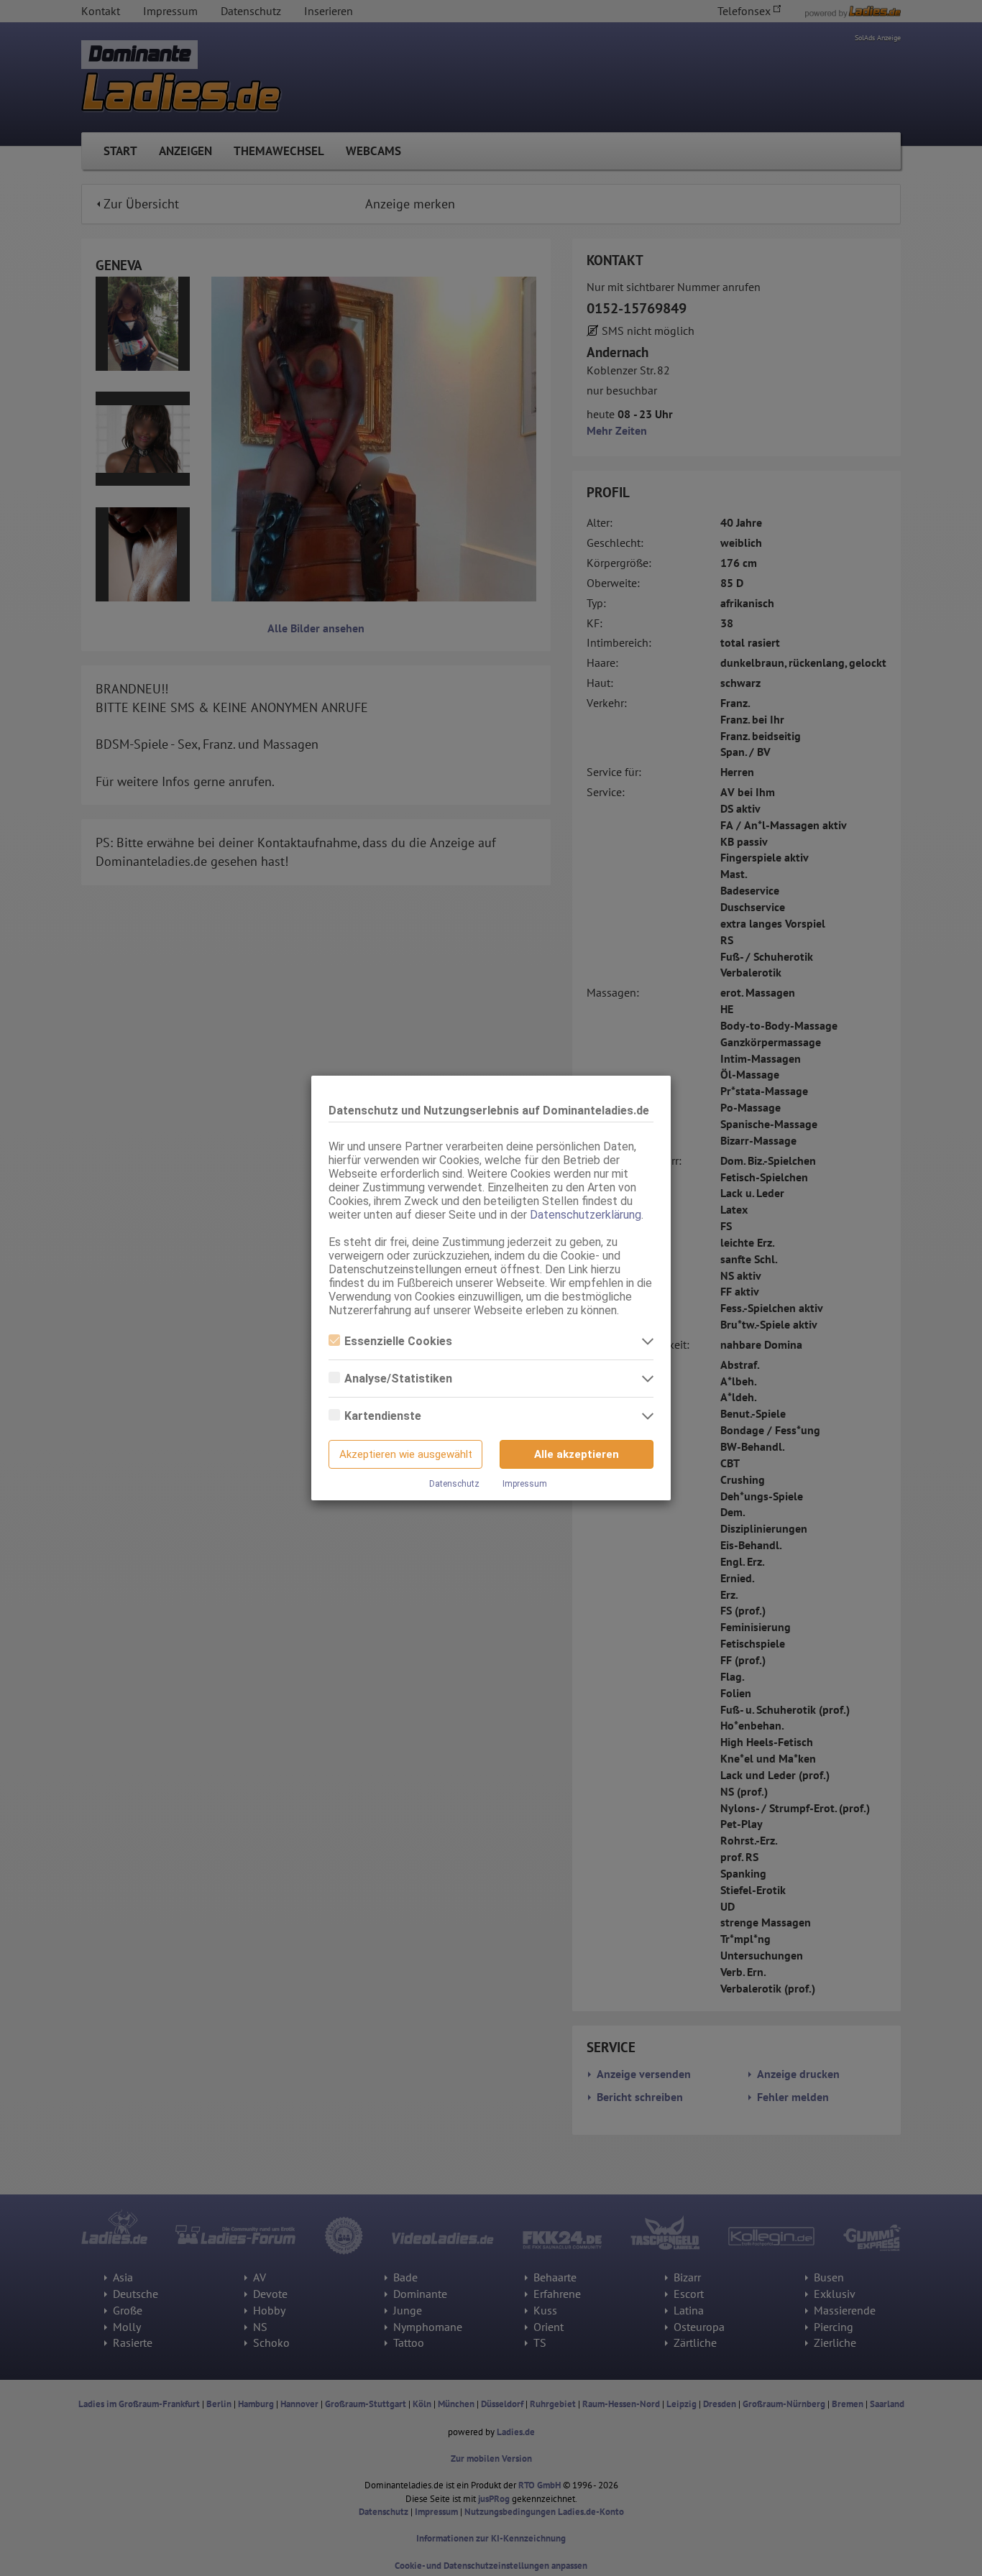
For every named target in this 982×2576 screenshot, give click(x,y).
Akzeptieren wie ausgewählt (406, 1454)
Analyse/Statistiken (398, 1379)
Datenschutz (454, 1484)
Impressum (525, 1484)
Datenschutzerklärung (586, 1215)
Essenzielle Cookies (398, 1341)
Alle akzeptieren (577, 1454)
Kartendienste (383, 1416)
